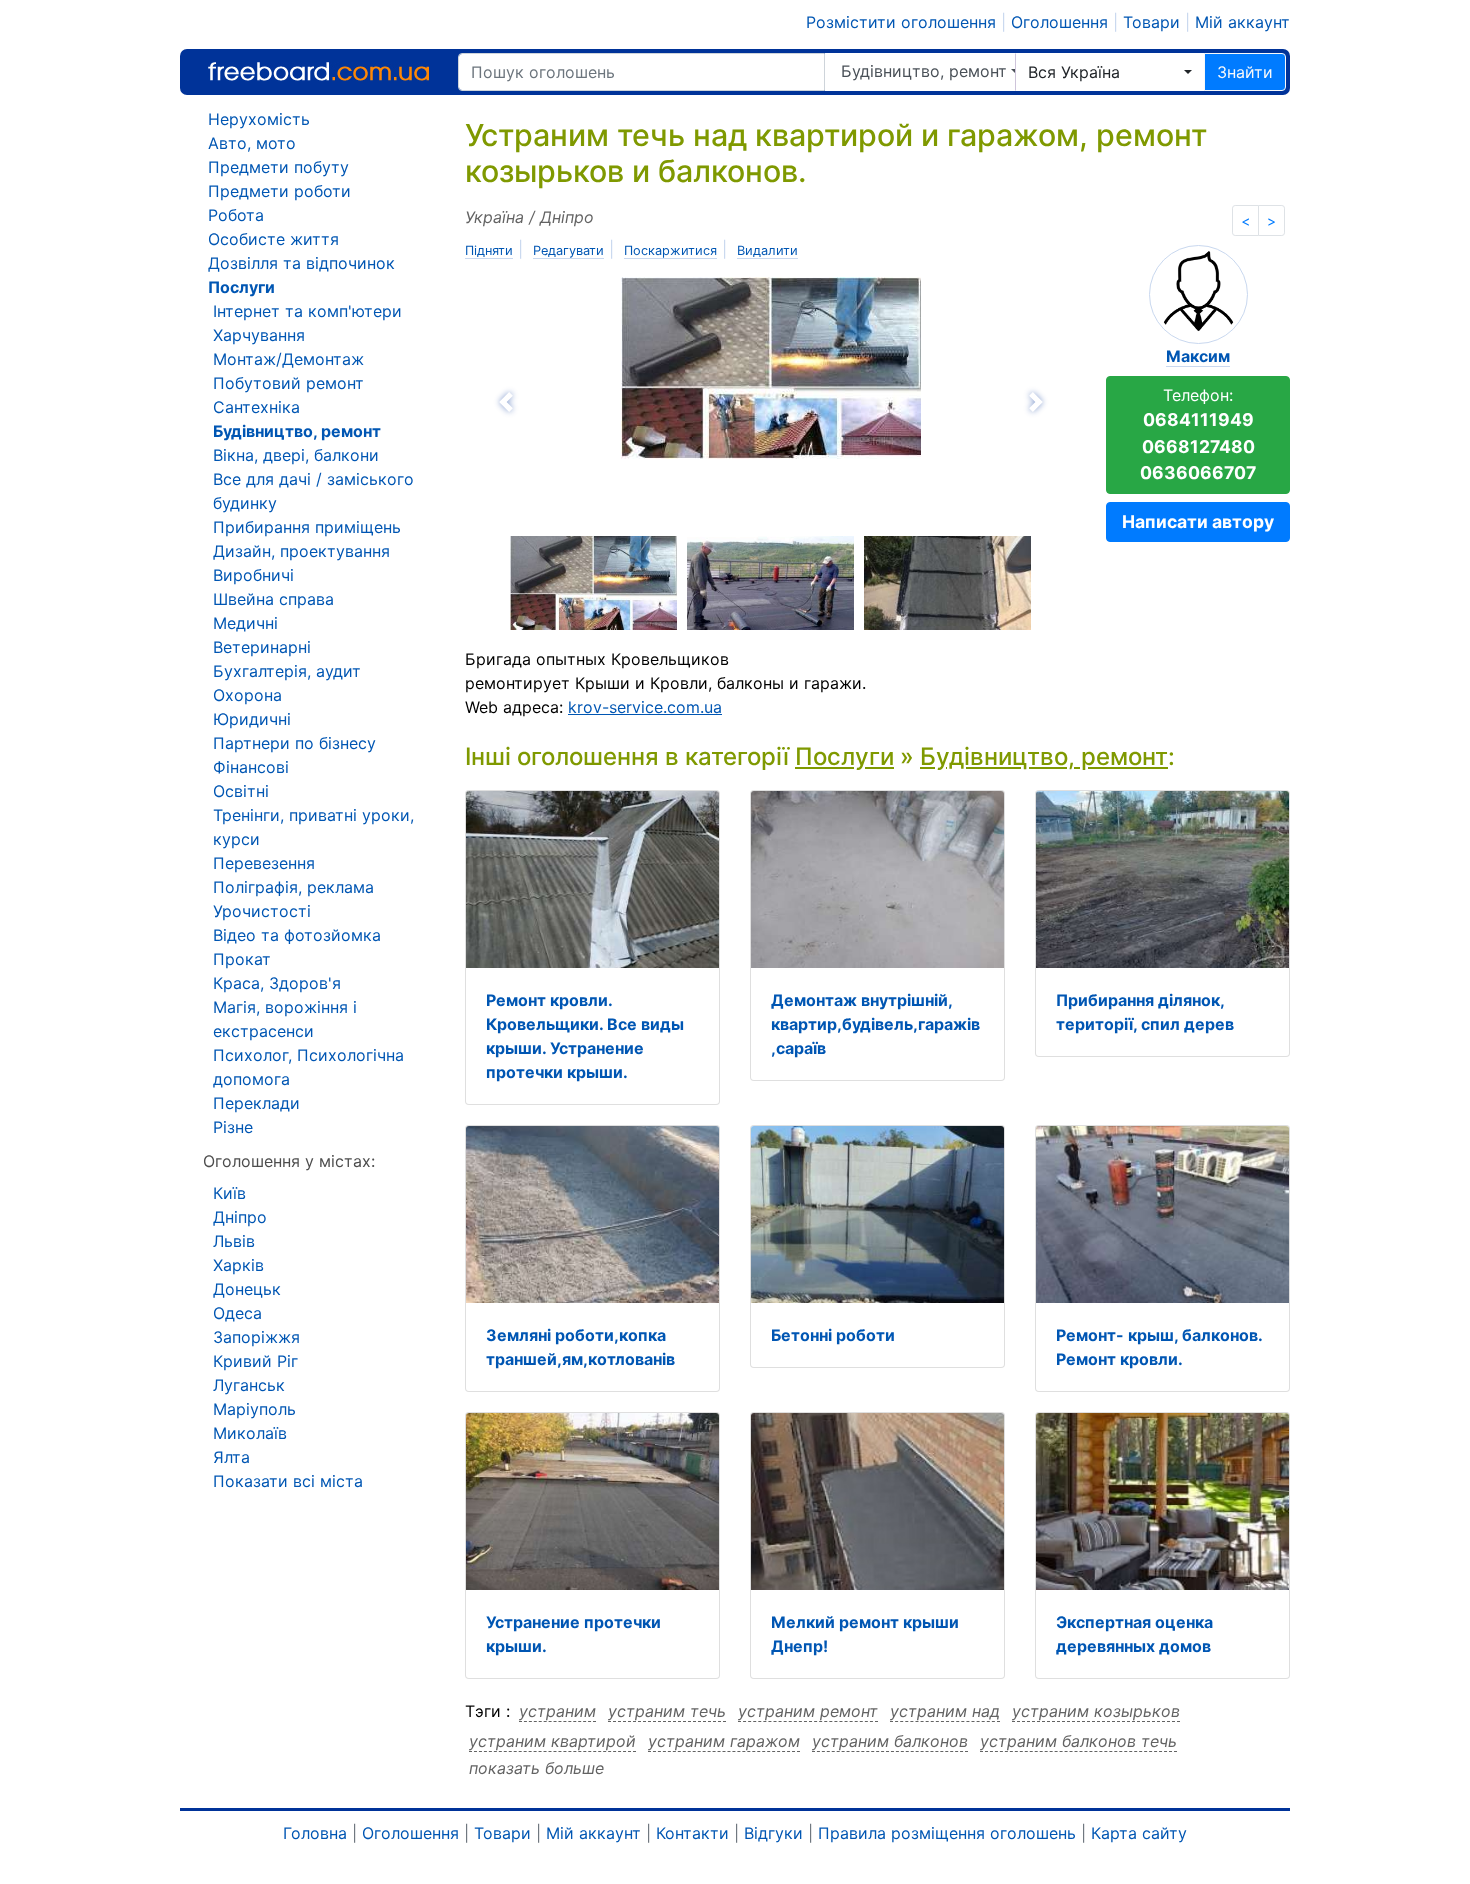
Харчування (259, 335)
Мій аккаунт (1242, 22)
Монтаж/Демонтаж (288, 359)
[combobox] (1110, 72)
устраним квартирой (552, 1741)
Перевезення (264, 863)
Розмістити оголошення (901, 22)
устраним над (945, 1711)
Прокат (242, 959)
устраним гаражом (724, 1741)
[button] (615, 402)
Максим (1198, 356)
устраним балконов (890, 1741)
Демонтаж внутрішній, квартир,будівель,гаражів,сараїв (875, 1024)
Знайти (1245, 72)
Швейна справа (273, 599)
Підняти (489, 250)
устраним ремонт (808, 1711)
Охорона (247, 695)
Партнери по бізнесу (294, 743)
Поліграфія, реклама (293, 887)
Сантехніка (256, 407)
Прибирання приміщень (307, 527)
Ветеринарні (262, 647)
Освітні (241, 791)
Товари (1151, 22)
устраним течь (667, 1711)
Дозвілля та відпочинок (301, 263)
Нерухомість (259, 119)
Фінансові (251, 767)
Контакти (692, 1833)
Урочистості (262, 911)
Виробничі (253, 575)
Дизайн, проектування (301, 551)
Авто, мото (252, 143)
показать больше (536, 1768)
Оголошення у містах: (289, 1161)
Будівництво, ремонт (924, 71)
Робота (236, 215)
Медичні (245, 623)
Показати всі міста (288, 1481)
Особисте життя (273, 239)
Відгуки (773, 1833)
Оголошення (1059, 22)
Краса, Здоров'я (277, 983)
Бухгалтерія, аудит (287, 671)
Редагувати (568, 250)
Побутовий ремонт (288, 383)
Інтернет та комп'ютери (307, 311)
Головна (315, 1833)
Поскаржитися (670, 250)
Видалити (767, 250)
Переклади (256, 1103)
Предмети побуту (278, 167)
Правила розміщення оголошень (947, 1833)
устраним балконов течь (1078, 1741)
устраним (557, 1711)
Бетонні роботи (833, 1335)
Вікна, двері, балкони (296, 455)
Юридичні (252, 719)
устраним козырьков (1096, 1711)
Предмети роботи (279, 191)
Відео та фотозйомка (297, 935)
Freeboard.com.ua (318, 71)
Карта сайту (1139, 1833)
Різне (233, 1127)
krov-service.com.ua (645, 707)
